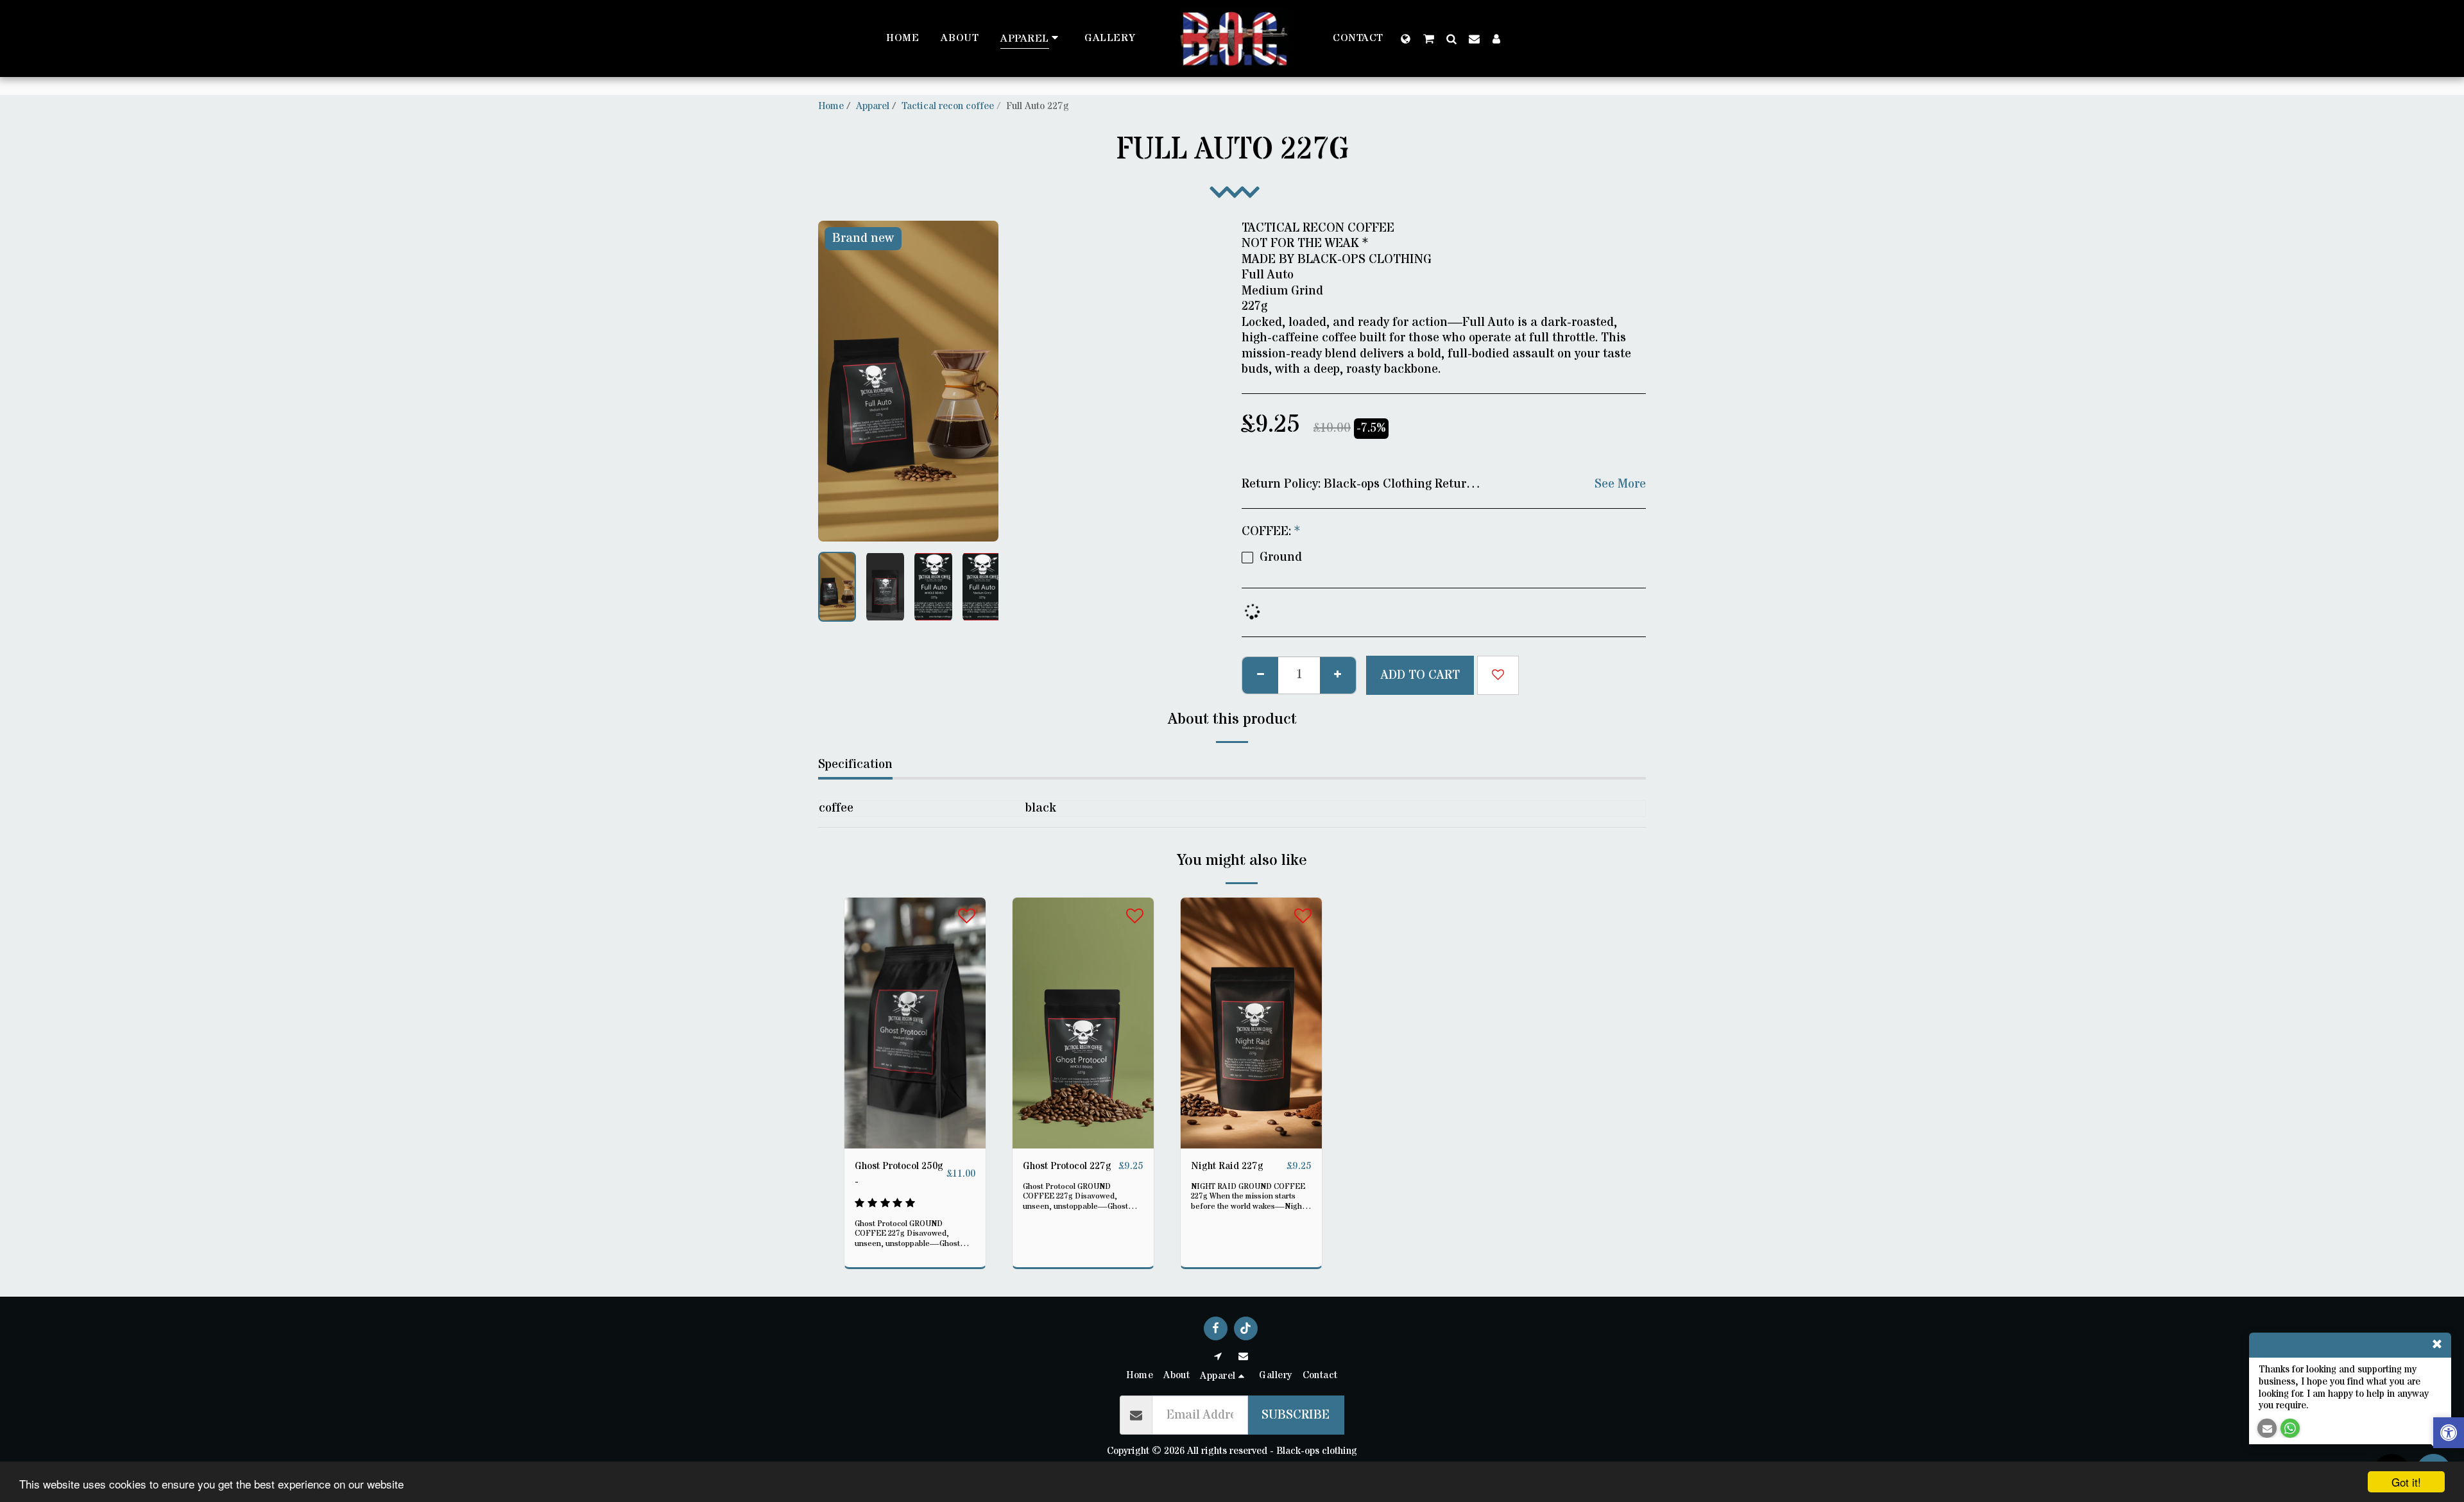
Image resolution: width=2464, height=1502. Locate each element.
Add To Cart (919, 1143)
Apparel (873, 106)
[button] (1429, 38)
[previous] (839, 381)
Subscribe (1296, 1415)
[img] (915, 1023)
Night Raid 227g (1227, 1166)
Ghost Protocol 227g (1067, 1166)
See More (1620, 484)
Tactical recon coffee (948, 106)
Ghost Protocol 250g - (899, 1174)
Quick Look (915, 1118)
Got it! (2406, 1482)
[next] (978, 381)
